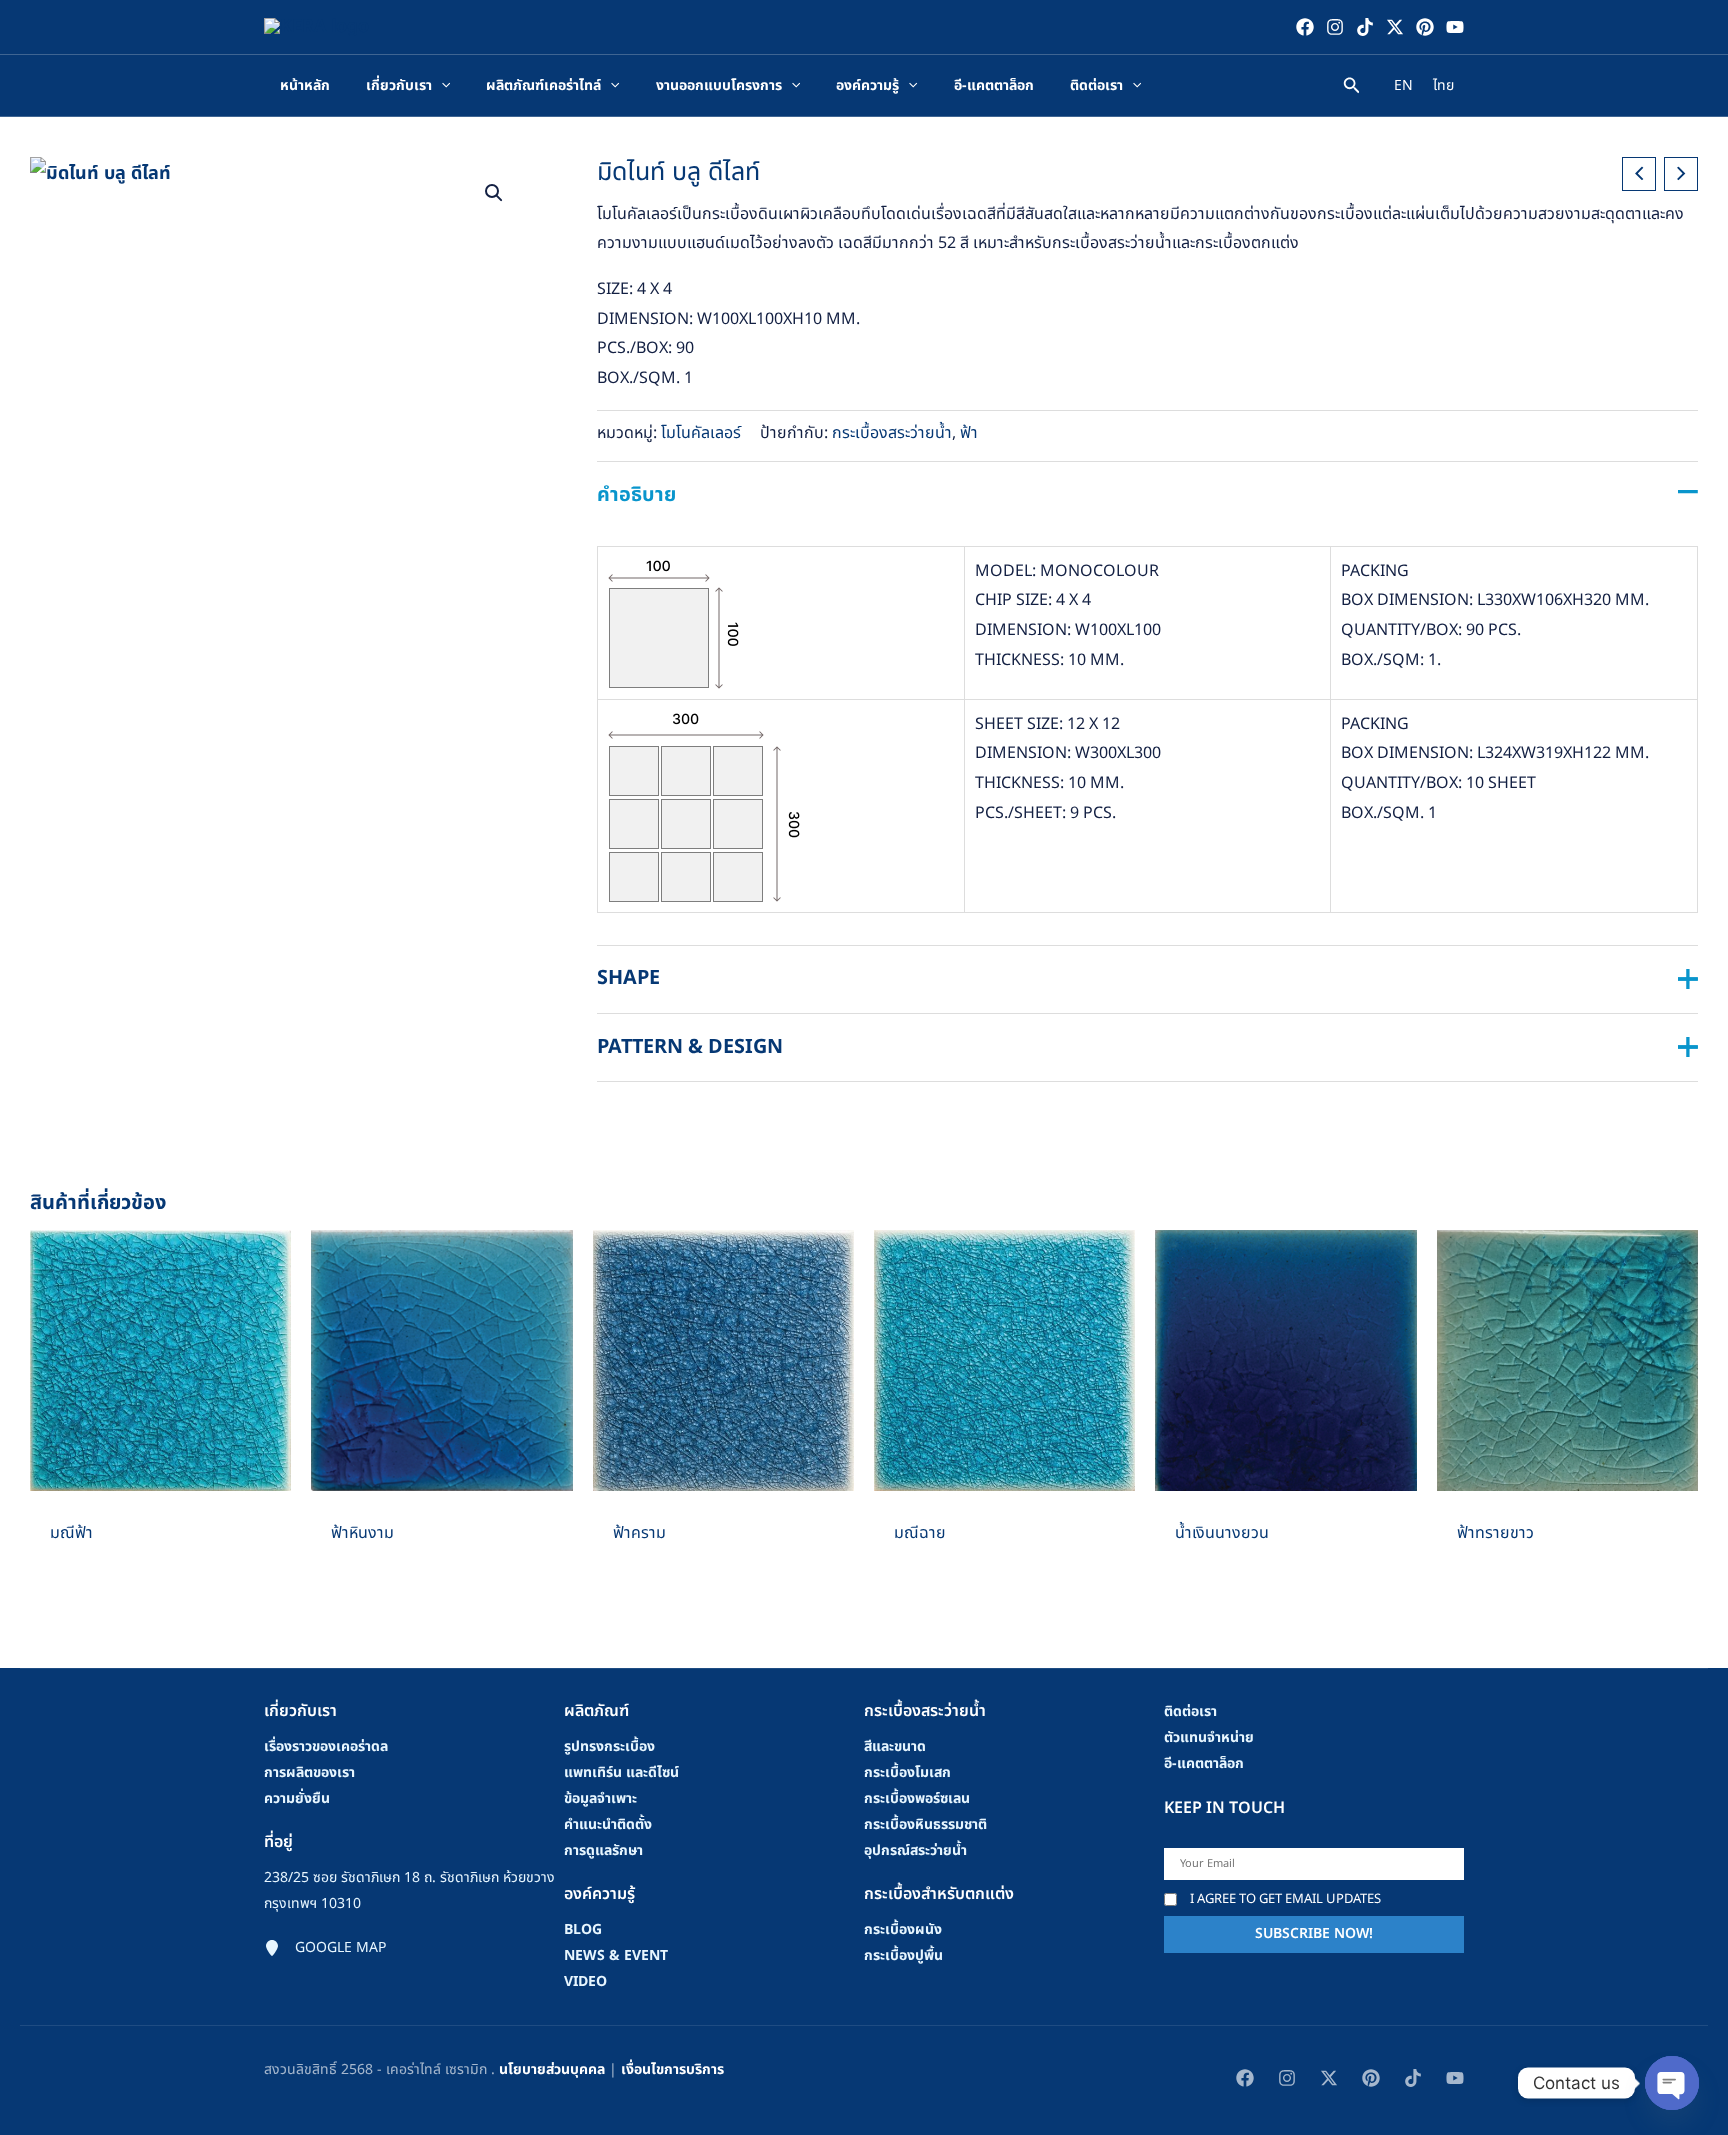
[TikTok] (1365, 27)
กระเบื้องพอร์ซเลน (917, 1798)
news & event (616, 1955)
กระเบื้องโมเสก (907, 1772)
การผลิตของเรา (309, 1772)
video (585, 1981)
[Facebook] (1305, 27)
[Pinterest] (1425, 27)
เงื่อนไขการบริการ (672, 2069)
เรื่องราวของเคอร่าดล (326, 1746)
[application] (441, 86)
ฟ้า (969, 433)
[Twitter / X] (1395, 27)
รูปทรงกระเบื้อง (609, 1746)
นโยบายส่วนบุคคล (552, 2069)
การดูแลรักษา (603, 1850)
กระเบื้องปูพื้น (903, 1955)
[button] (494, 193)
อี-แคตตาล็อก (1204, 1763)
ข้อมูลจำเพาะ (600, 1798)
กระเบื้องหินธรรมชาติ (925, 1824)
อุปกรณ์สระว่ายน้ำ (915, 1850)
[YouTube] (1455, 27)
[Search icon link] (1352, 88)
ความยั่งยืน (297, 1798)
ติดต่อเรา (1190, 1711)
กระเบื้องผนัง (903, 1929)
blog (583, 1929)
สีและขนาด (895, 1746)
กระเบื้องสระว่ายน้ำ (892, 433)
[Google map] (325, 1948)
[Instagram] (1335, 27)
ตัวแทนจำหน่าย (1209, 1737)
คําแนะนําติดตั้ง (608, 1824)
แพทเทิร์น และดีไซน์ (621, 1772)
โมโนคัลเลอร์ (701, 433)
